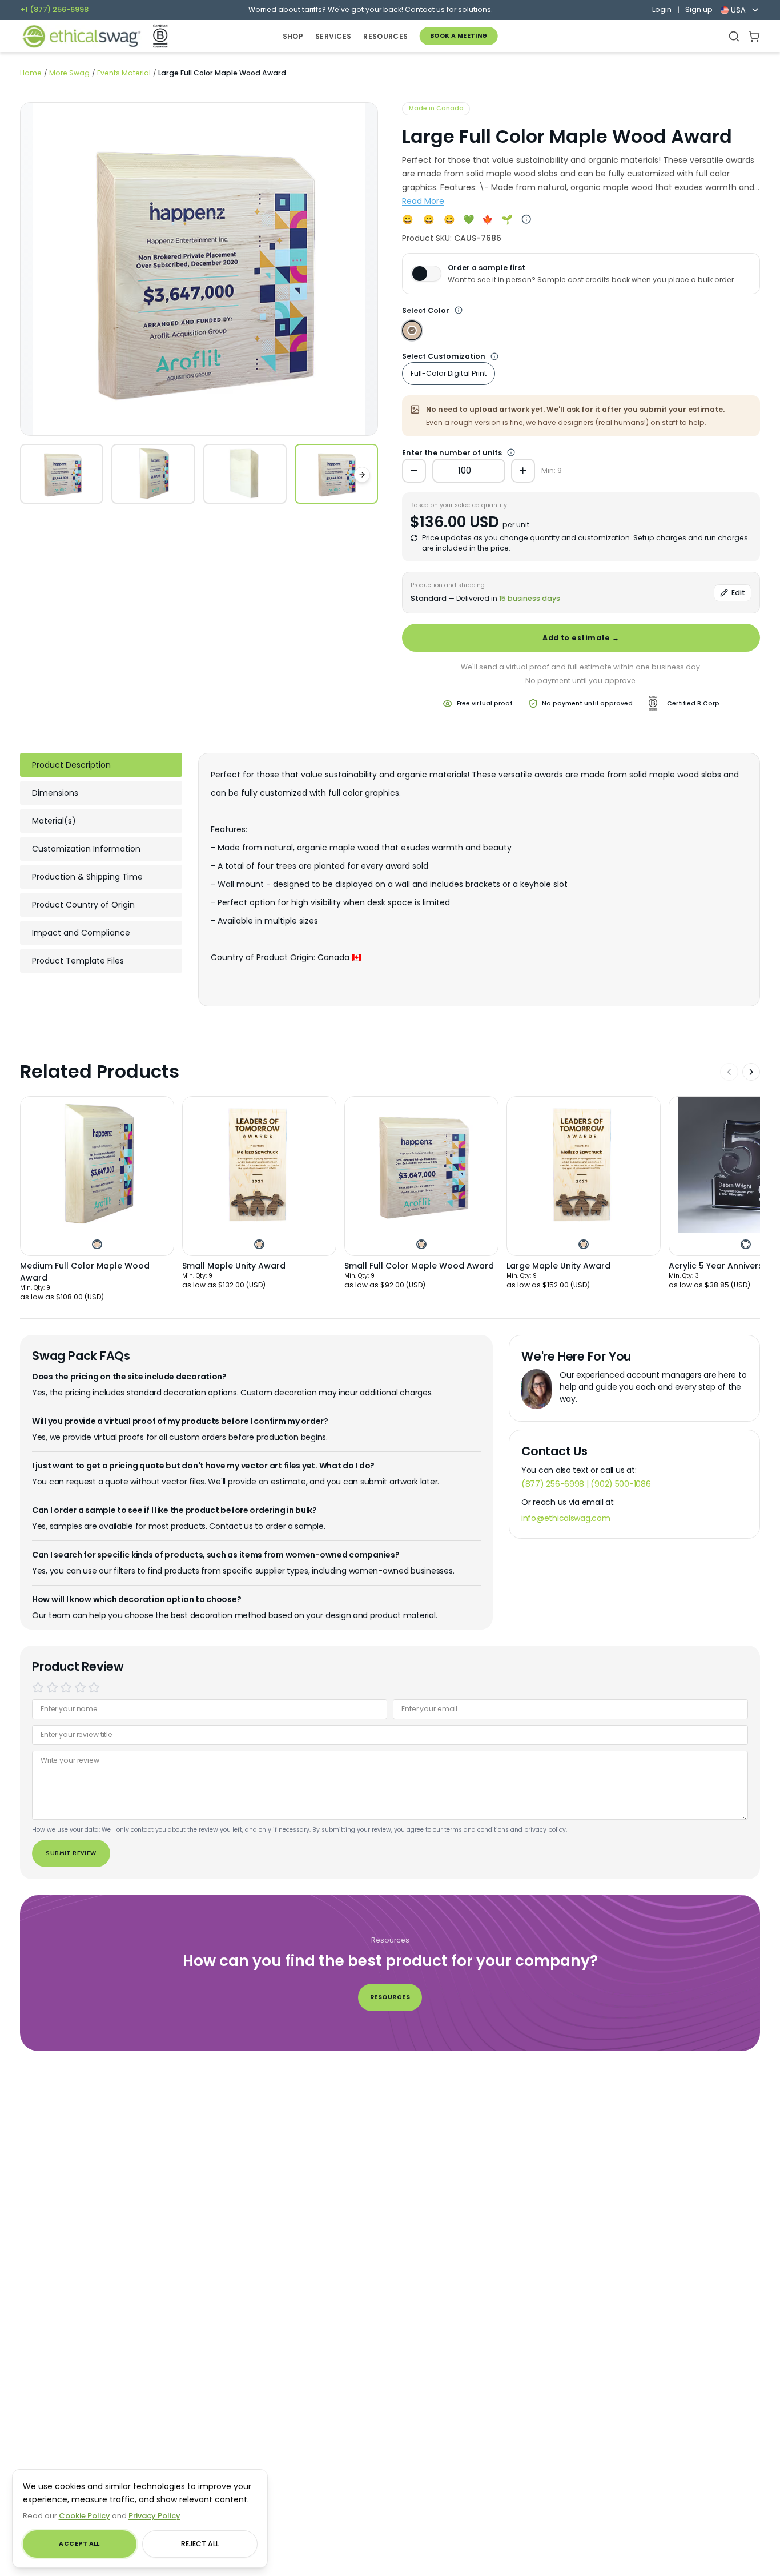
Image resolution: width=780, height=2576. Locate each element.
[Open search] (734, 36)
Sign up (699, 10)
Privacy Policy (154, 2516)
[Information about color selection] (459, 311)
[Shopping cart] (754, 36)
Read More (423, 201)
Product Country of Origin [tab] (83, 905)
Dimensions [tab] (55, 793)
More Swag (69, 73)
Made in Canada (436, 108)
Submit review (71, 1853)
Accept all (79, 2544)
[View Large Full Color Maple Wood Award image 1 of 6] (62, 474)
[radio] (38, 1688)
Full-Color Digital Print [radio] (449, 373)
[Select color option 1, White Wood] (97, 1244)
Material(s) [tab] (54, 821)
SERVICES (333, 36)
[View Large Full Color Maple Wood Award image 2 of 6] (153, 474)
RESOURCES (385, 36)
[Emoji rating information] (526, 220)
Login (662, 10)
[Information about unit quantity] (494, 356)
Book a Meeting (459, 36)
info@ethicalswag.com (566, 1518)
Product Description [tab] (71, 765)
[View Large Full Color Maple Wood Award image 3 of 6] (245, 474)
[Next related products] (751, 1072)
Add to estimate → (581, 638)
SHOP (293, 36)
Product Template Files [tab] (78, 961)
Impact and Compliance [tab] (81, 933)
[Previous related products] (729, 1072)
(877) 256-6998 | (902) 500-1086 (586, 1484)
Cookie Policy (85, 2516)
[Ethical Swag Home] (81, 36)
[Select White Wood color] (412, 330)
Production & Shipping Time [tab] (87, 877)
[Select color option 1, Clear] (745, 1244)
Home (31, 73)
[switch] (426, 274)
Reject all (200, 2544)
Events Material (124, 73)
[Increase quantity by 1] (523, 471)
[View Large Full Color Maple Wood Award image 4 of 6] (336, 474)
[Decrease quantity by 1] (414, 471)
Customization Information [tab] (86, 849)
